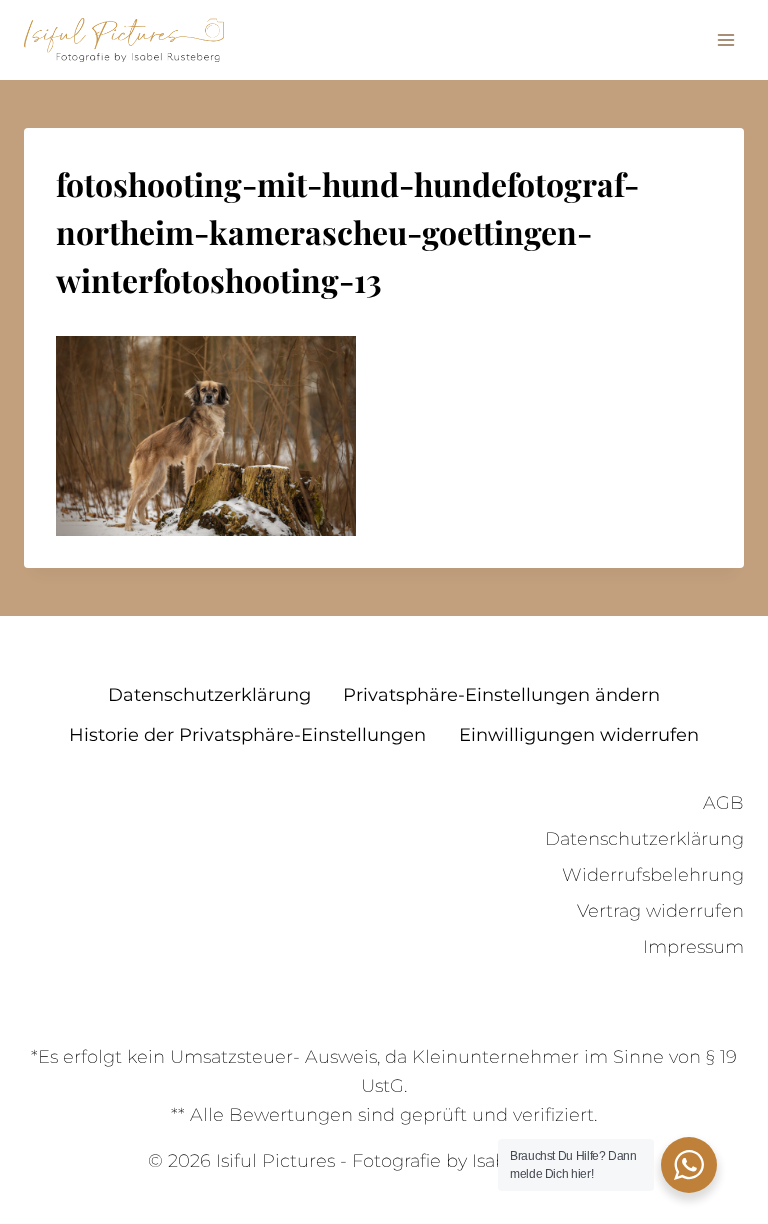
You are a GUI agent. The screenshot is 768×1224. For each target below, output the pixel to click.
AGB (723, 803)
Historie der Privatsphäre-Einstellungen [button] (247, 735)
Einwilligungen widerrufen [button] (579, 735)
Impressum (693, 947)
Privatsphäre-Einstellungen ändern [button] (501, 695)
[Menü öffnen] (725, 39)
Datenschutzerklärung (209, 695)
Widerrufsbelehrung (653, 875)
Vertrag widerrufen (660, 911)
